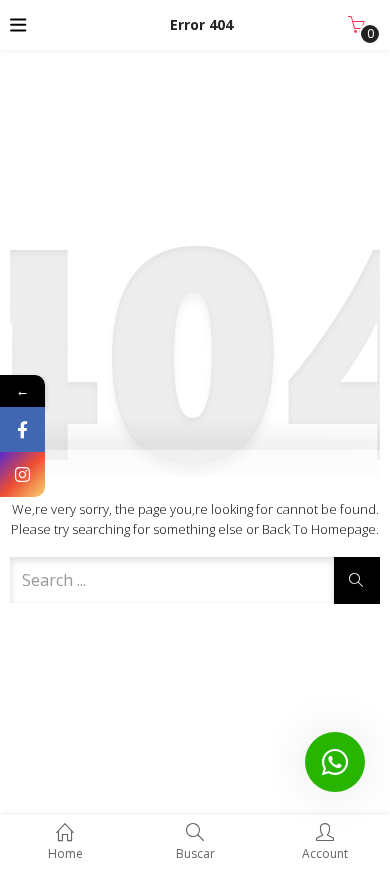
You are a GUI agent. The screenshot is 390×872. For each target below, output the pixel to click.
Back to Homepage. (320, 529)
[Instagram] (22, 474)
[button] (356, 25)
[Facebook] (22, 429)
